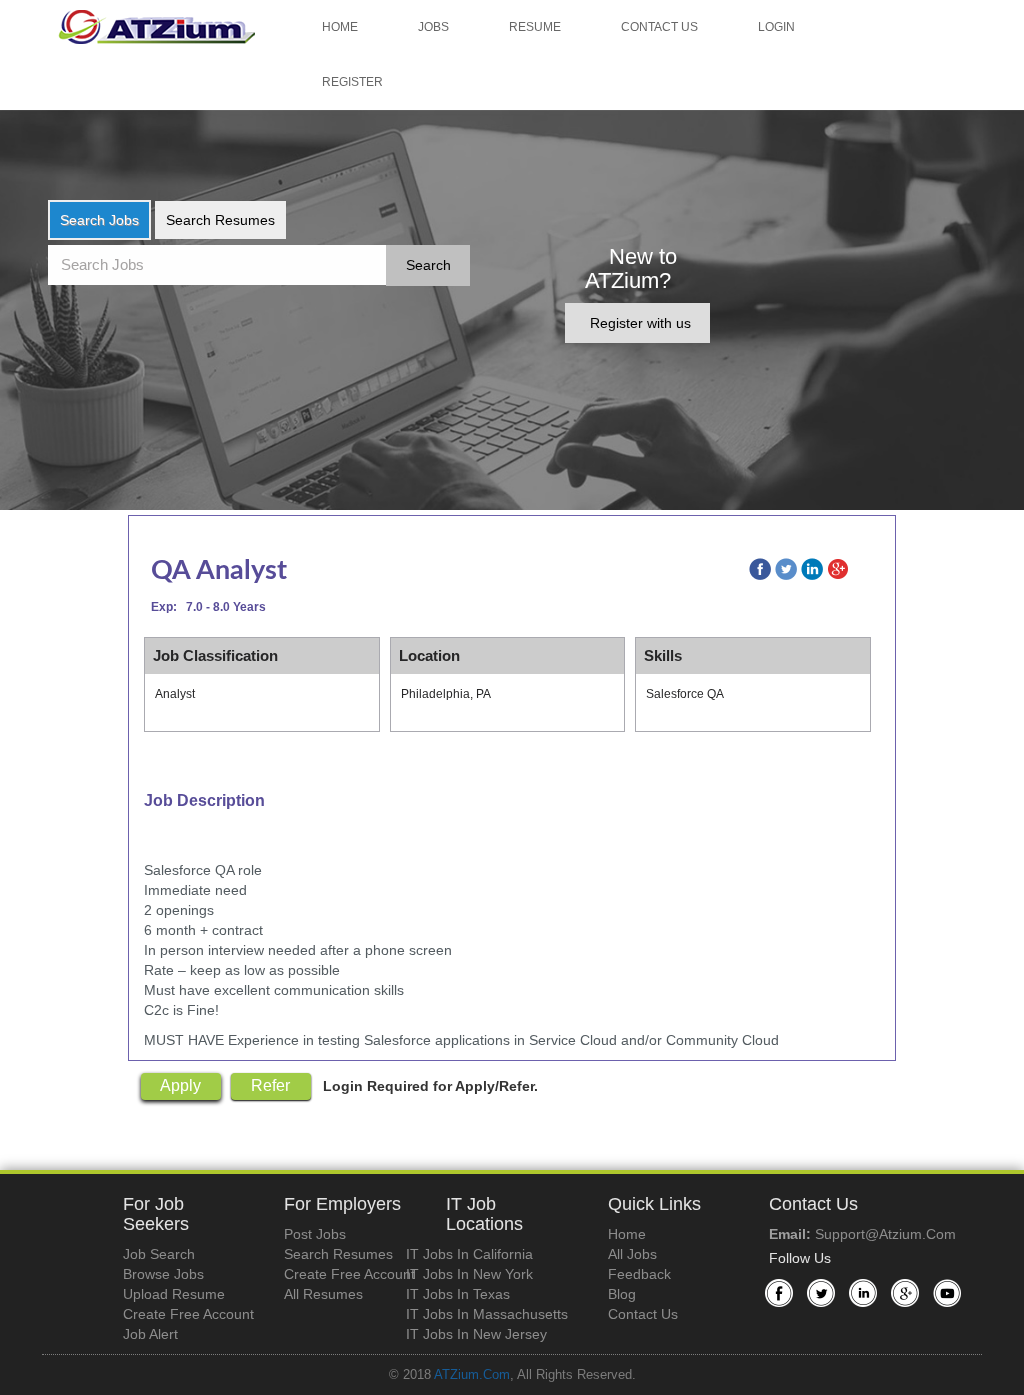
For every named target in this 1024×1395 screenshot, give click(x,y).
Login (776, 27)
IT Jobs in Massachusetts (487, 1314)
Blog (622, 1294)
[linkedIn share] (821, 568)
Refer (270, 1085)
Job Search (159, 1254)
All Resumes (323, 1294)
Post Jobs (315, 1234)
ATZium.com (472, 1375)
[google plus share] (849, 568)
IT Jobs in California (469, 1254)
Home (340, 27)
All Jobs (632, 1254)
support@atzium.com (885, 1234)
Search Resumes (220, 220)
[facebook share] (769, 568)
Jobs (433, 27)
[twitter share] (795, 568)
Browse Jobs (163, 1274)
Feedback (639, 1274)
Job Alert (150, 1334)
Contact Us (659, 27)
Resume (535, 27)
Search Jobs (99, 220)
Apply (180, 1085)
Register (352, 82)
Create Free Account (188, 1314)
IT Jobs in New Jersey (476, 1334)
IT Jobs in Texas (458, 1294)
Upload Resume (174, 1294)
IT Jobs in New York (469, 1274)
